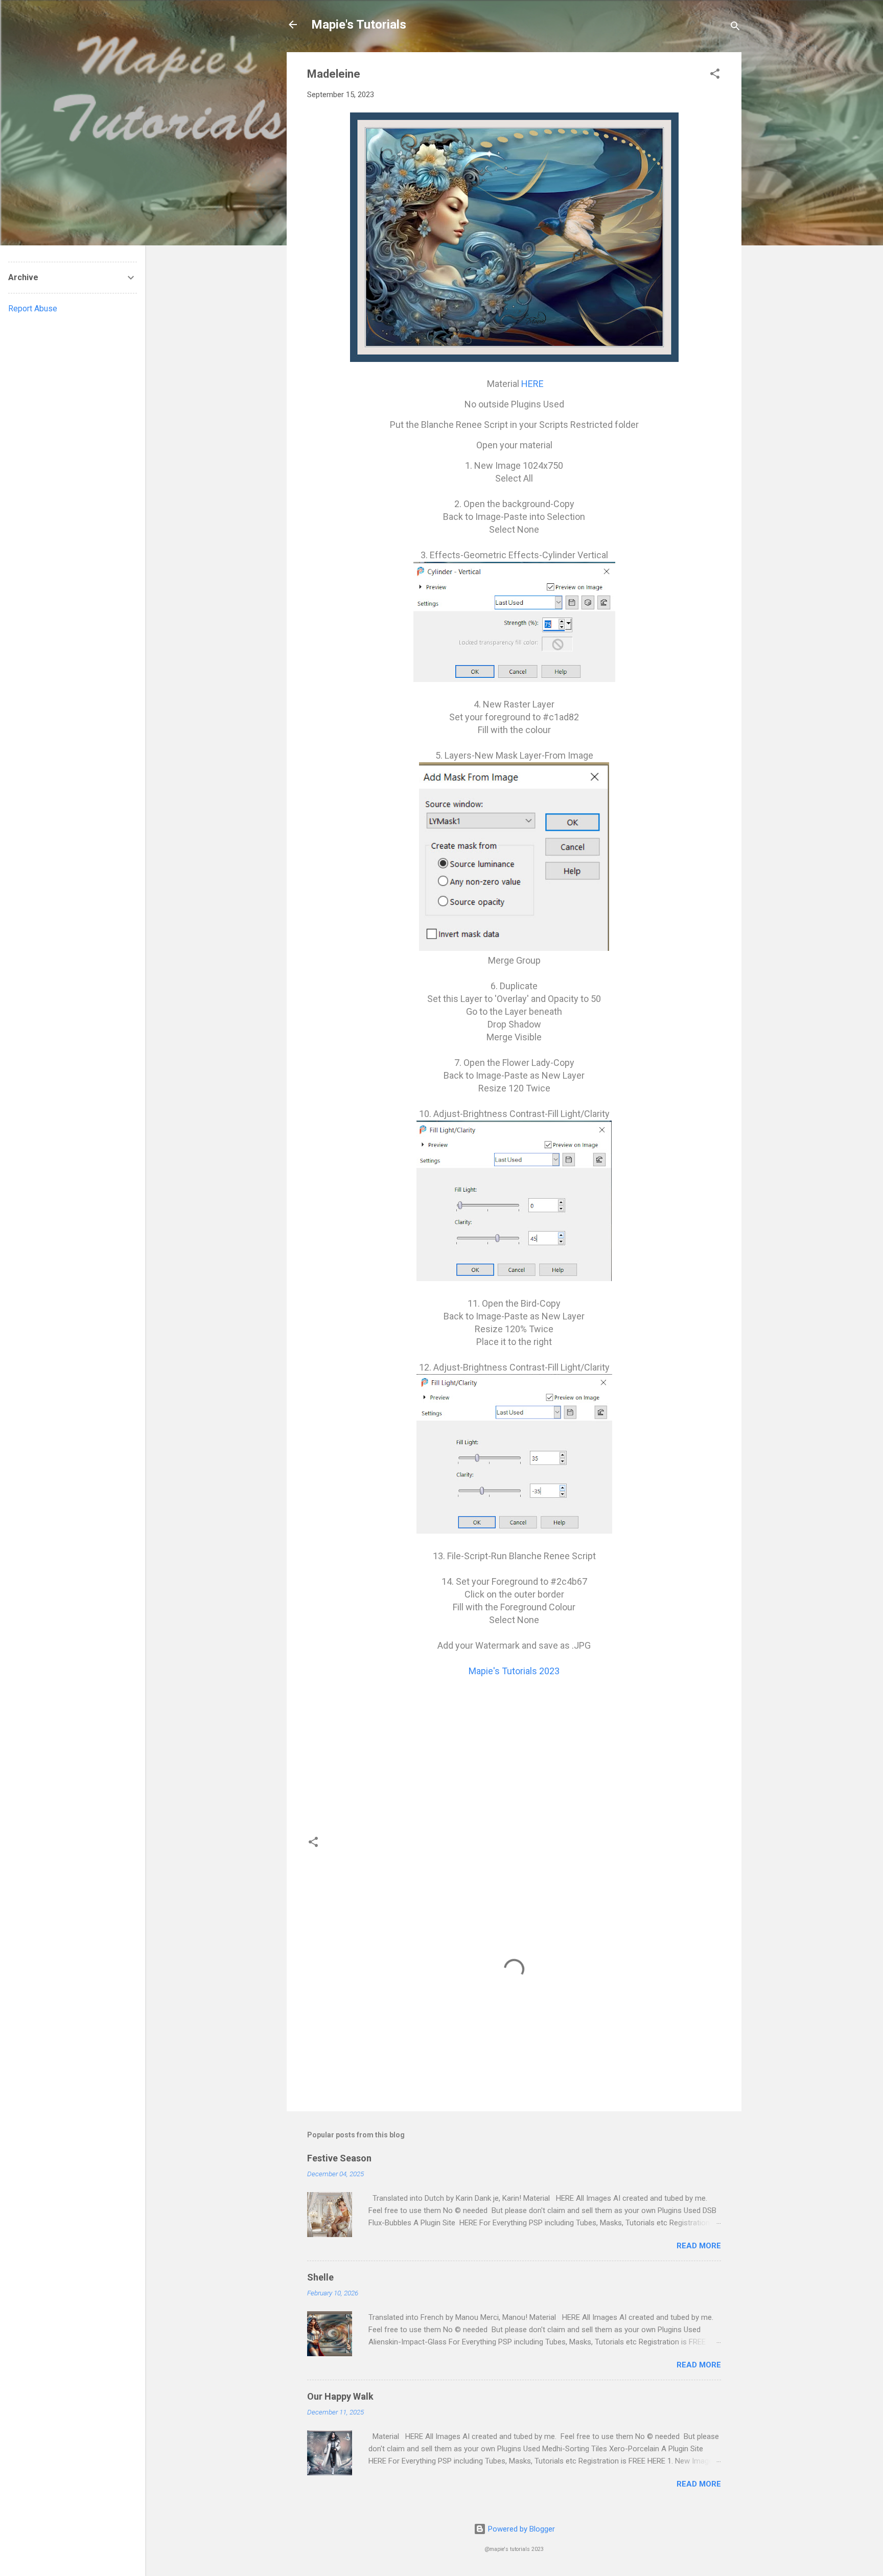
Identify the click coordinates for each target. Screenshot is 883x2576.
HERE (532, 384)
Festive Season (339, 2158)
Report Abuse (33, 309)
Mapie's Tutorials (359, 25)
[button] (715, 75)
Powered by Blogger (520, 2529)
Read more (699, 2246)
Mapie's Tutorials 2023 (514, 1671)
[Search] (735, 28)
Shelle (320, 2277)
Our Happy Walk (340, 2396)
